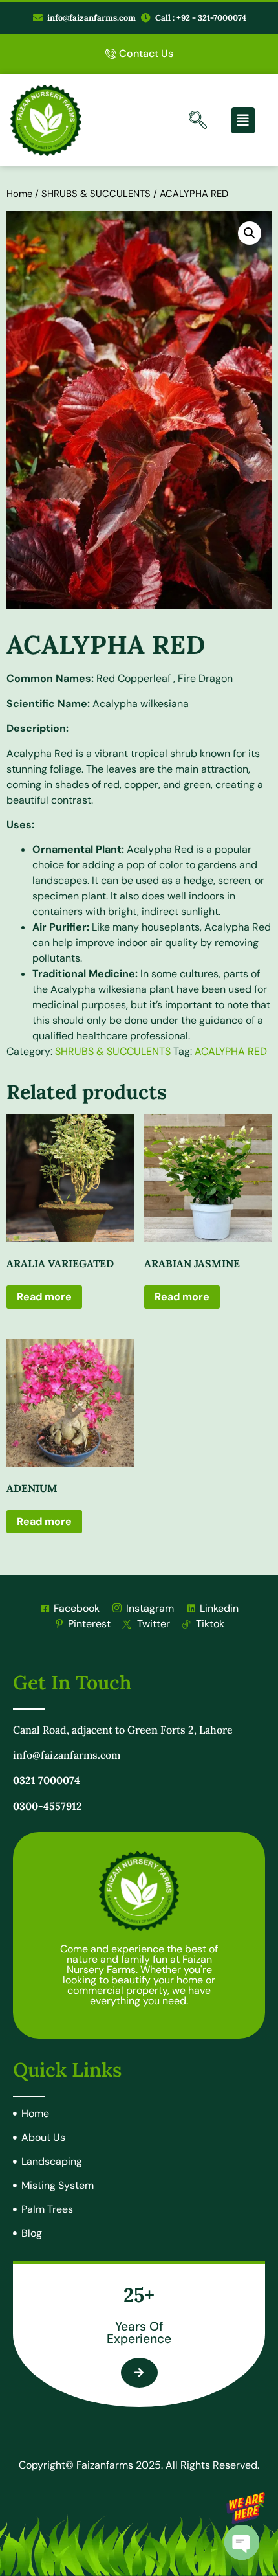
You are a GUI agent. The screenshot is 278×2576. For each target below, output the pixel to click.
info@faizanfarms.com (67, 1755)
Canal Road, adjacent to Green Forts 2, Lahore (123, 1730)
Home (19, 194)
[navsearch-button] (198, 122)
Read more (44, 1297)
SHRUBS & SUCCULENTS (96, 194)
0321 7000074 (47, 1780)
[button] (250, 233)
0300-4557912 (48, 1806)
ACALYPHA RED (231, 1051)
